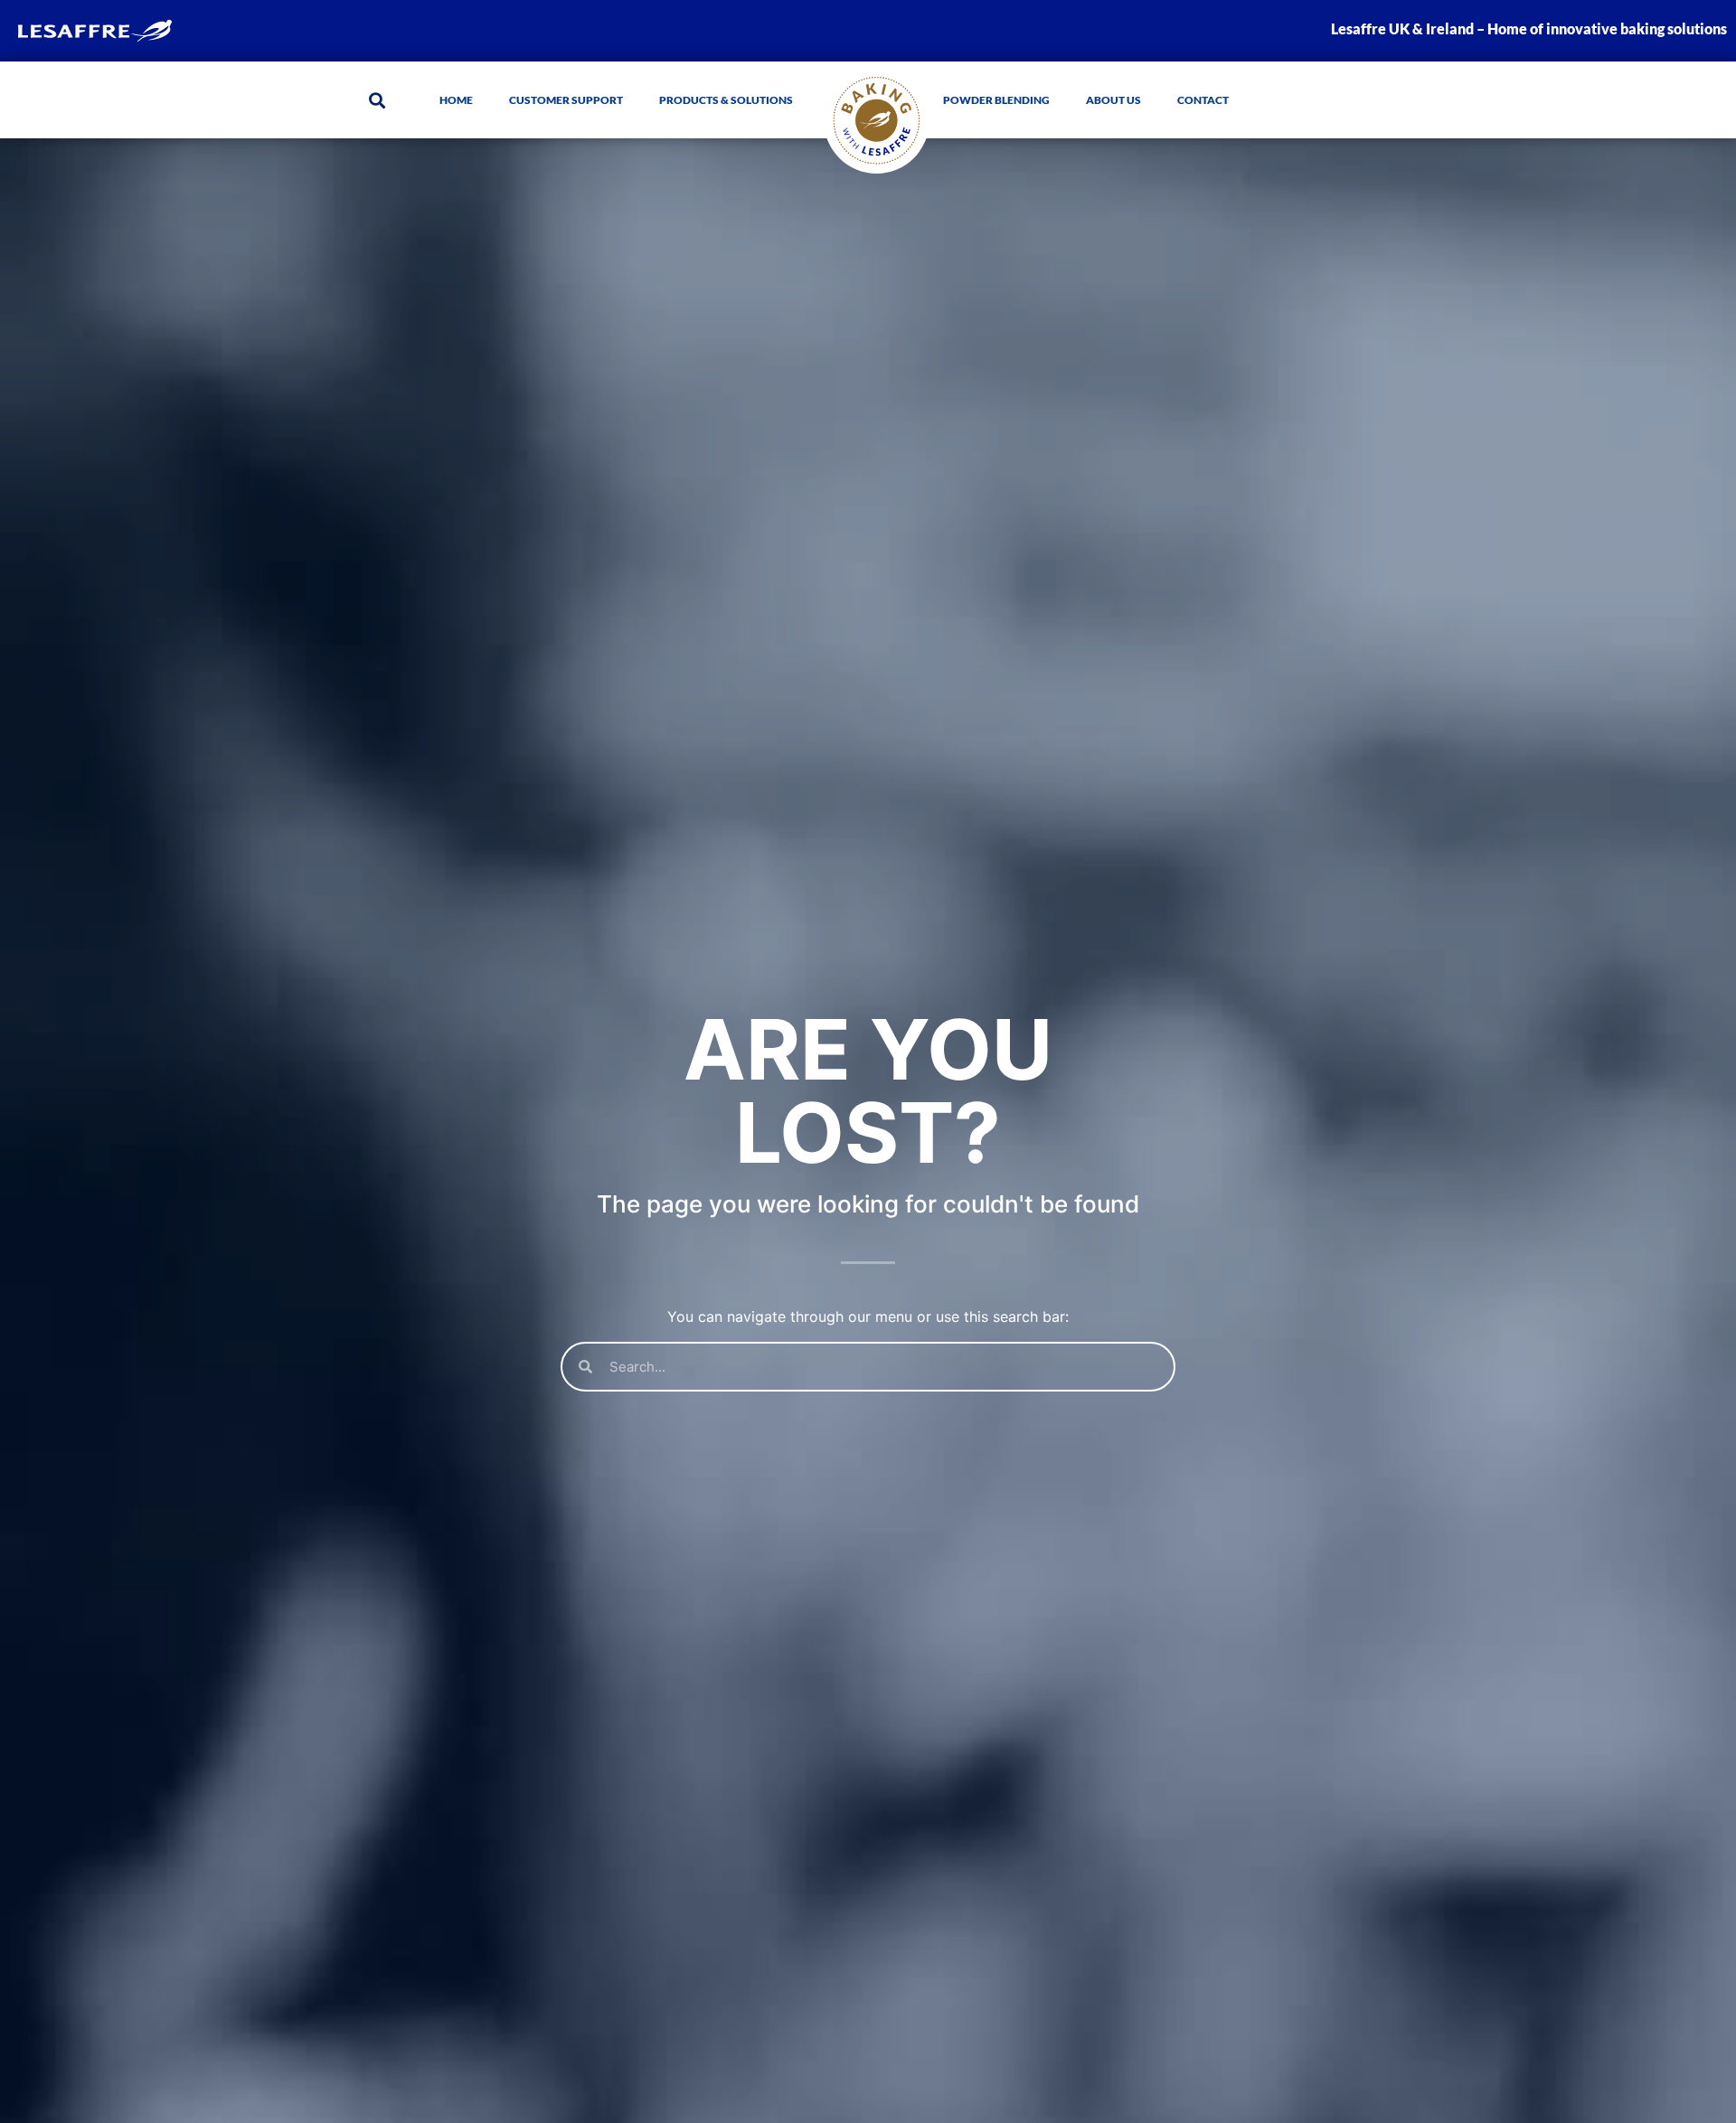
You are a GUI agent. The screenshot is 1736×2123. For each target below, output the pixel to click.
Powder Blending (996, 100)
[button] (377, 100)
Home (456, 100)
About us (1113, 100)
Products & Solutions (726, 100)
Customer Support (566, 100)
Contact (1203, 100)
